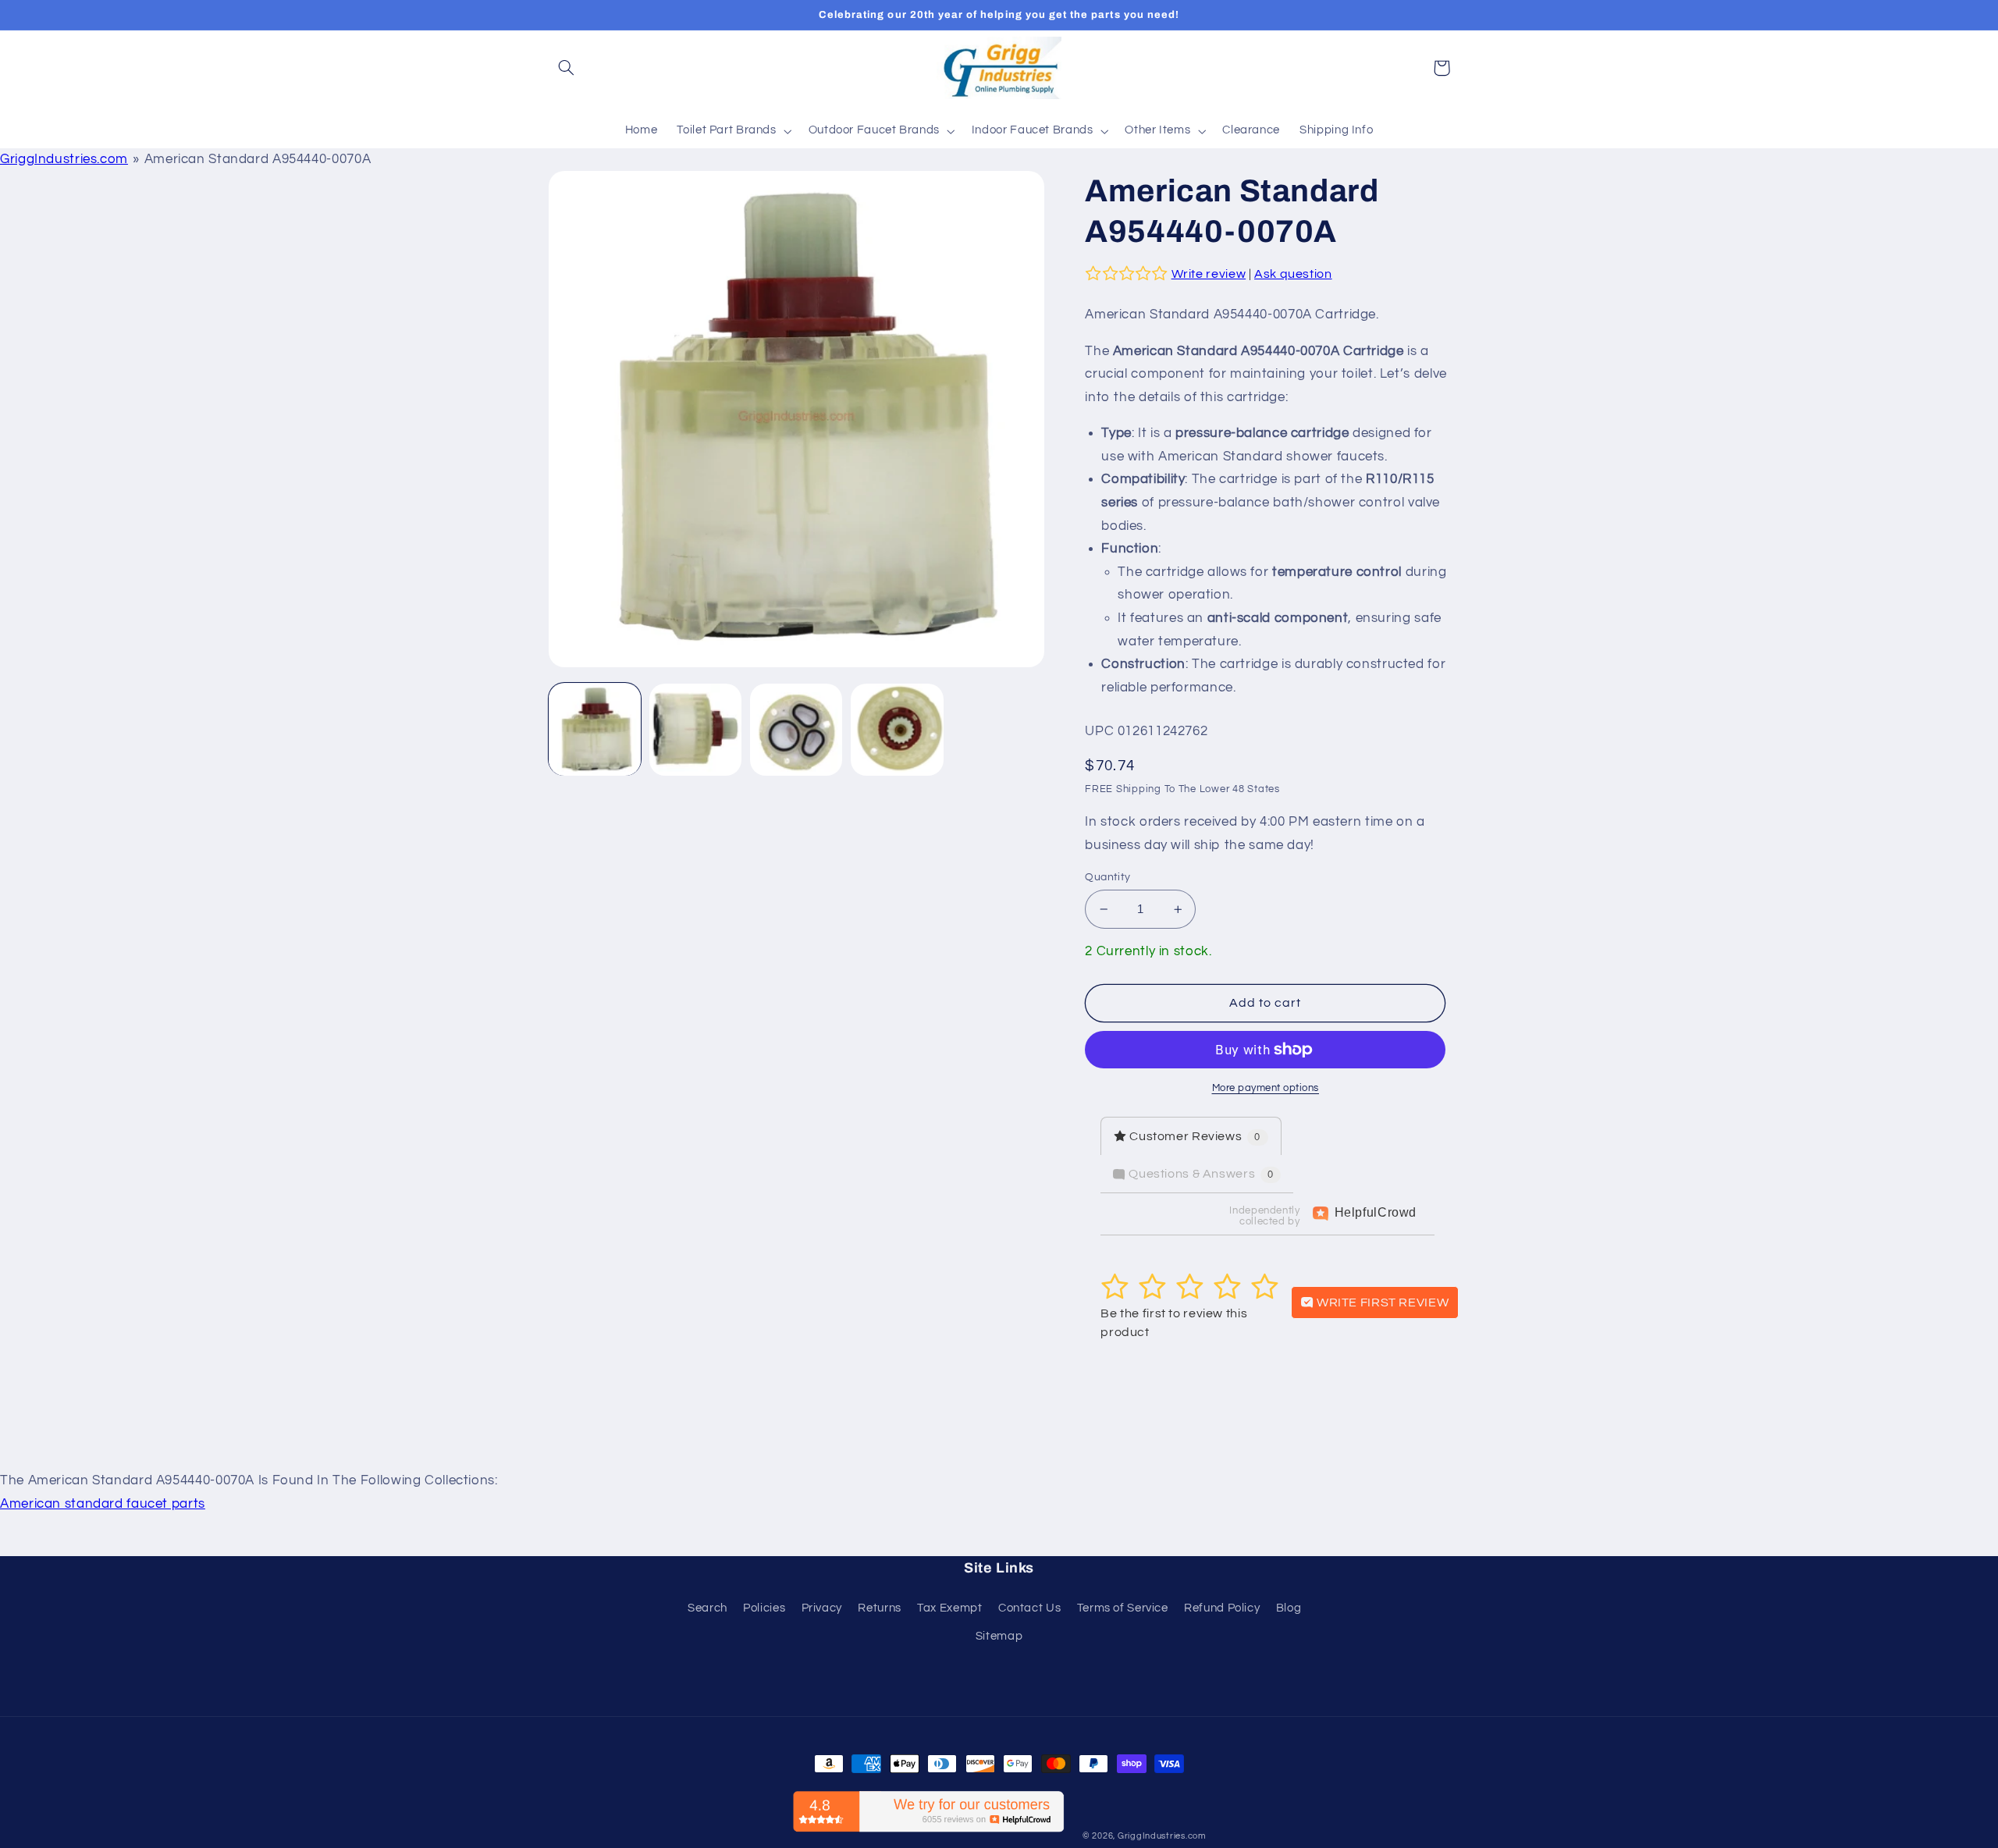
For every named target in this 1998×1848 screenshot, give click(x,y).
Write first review (1381, 1302)
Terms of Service (1123, 1608)
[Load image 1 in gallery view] (595, 730)
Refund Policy (1222, 1608)
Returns (879, 1608)
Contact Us (1029, 1608)
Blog (1289, 1608)
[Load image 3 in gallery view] (796, 730)
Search (707, 1608)
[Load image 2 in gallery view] (696, 730)
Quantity (1107, 877)
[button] (567, 68)
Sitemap (999, 1636)
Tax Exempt (949, 1608)
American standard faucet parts (103, 1504)
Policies (764, 1608)
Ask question (1293, 274)
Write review (1209, 274)
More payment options (1266, 1088)
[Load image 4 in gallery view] (897, 730)
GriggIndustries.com (64, 159)
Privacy (822, 1608)
